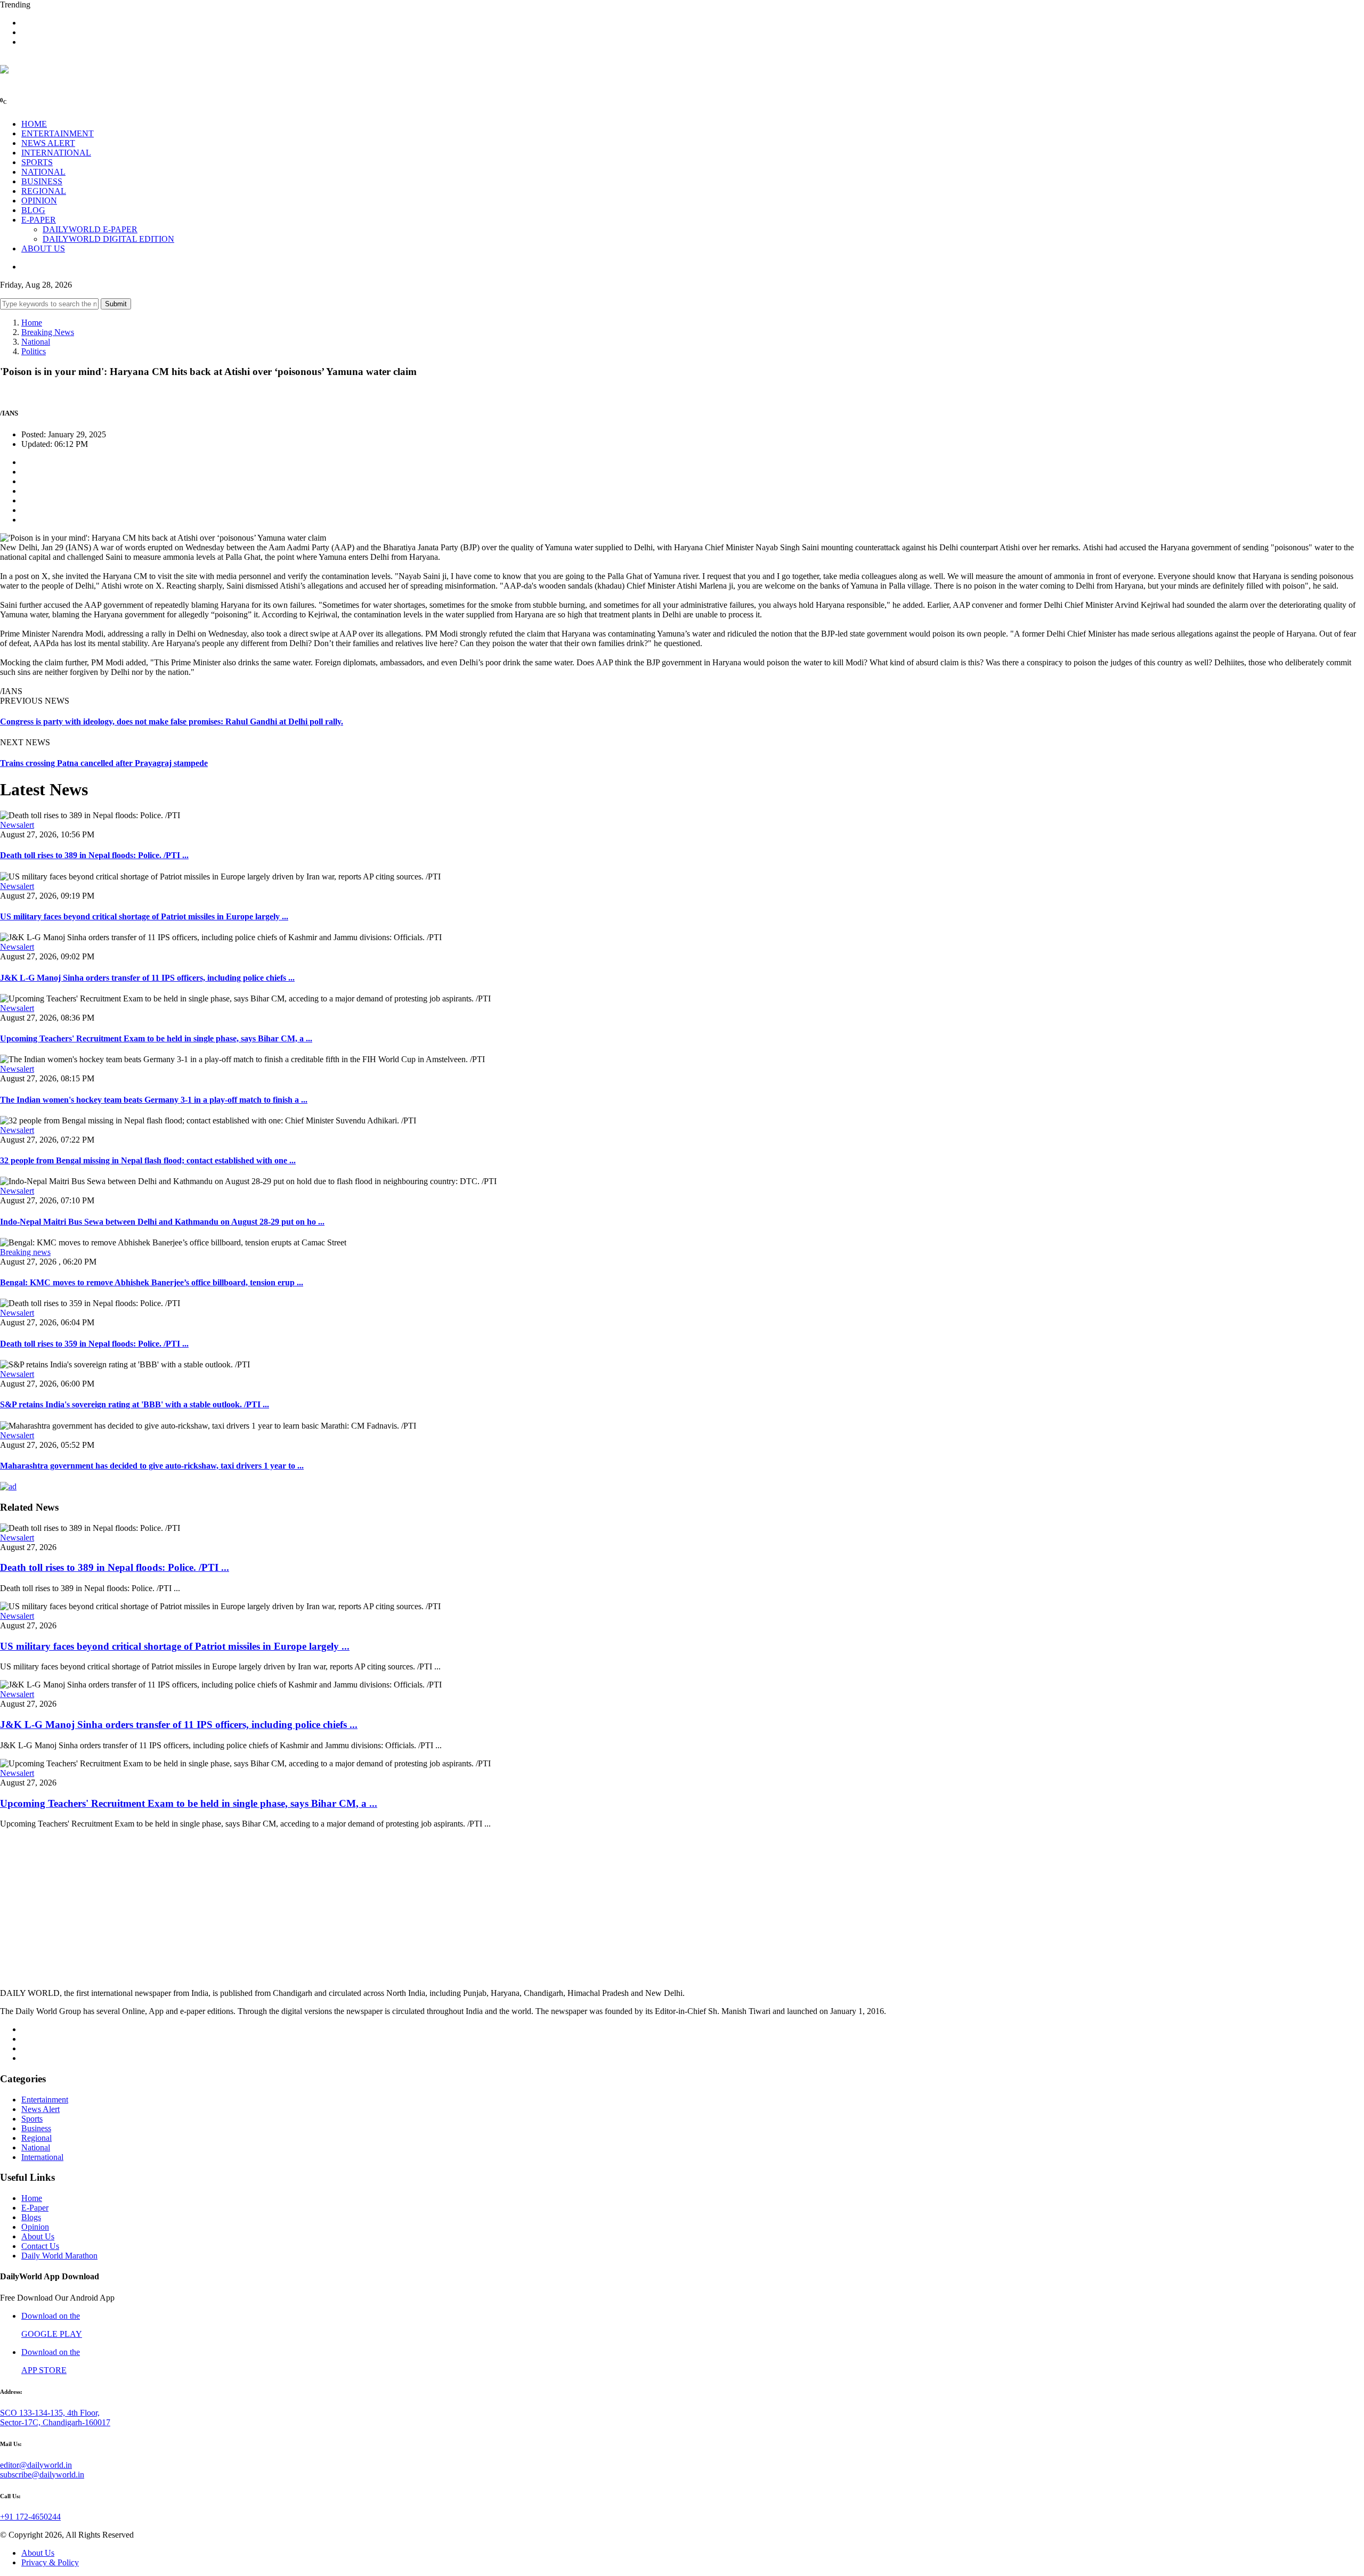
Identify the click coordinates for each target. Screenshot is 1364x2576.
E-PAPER (39, 220)
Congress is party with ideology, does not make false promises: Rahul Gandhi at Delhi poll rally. (172, 722)
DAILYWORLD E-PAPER (90, 229)
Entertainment (45, 2100)
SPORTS (37, 162)
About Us (38, 2236)
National (36, 342)
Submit (116, 304)
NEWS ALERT (48, 143)
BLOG (33, 210)
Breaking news (25, 1252)
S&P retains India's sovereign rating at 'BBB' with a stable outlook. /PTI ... (135, 1404)
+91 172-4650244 (30, 2517)
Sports (32, 2119)
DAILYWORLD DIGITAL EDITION (108, 239)
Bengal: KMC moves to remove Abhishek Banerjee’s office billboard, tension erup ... (152, 1282)
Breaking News (48, 332)
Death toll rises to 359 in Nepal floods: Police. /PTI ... (94, 1344)
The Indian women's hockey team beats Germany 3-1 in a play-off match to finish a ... (154, 1100)
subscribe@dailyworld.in (42, 2475)
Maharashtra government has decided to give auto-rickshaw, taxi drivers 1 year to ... (152, 1466)
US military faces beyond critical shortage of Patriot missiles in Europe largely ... (144, 916)
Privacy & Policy (50, 2562)
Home (32, 323)
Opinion (35, 2227)
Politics (34, 351)
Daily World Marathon (59, 2256)
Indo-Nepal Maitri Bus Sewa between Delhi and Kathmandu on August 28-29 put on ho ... (162, 1222)
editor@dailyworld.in (36, 2465)
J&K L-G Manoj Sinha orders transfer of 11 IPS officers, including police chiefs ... (147, 978)
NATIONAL (43, 172)
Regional (36, 2138)
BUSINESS (42, 181)
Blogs (31, 2217)
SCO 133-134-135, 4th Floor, (50, 2413)
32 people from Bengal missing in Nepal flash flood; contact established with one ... (148, 1160)
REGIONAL (44, 191)
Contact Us (40, 2246)
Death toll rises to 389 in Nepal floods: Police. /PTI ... (94, 855)
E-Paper (35, 2208)
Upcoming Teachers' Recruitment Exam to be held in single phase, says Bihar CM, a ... (156, 1038)
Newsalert (17, 825)
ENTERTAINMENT (58, 133)
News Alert (40, 2109)
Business (36, 2128)
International (42, 2157)
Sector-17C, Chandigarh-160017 (55, 2422)
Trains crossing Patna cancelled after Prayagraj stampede (104, 763)
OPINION (39, 201)
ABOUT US (43, 248)
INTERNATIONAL (56, 153)
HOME (34, 124)
